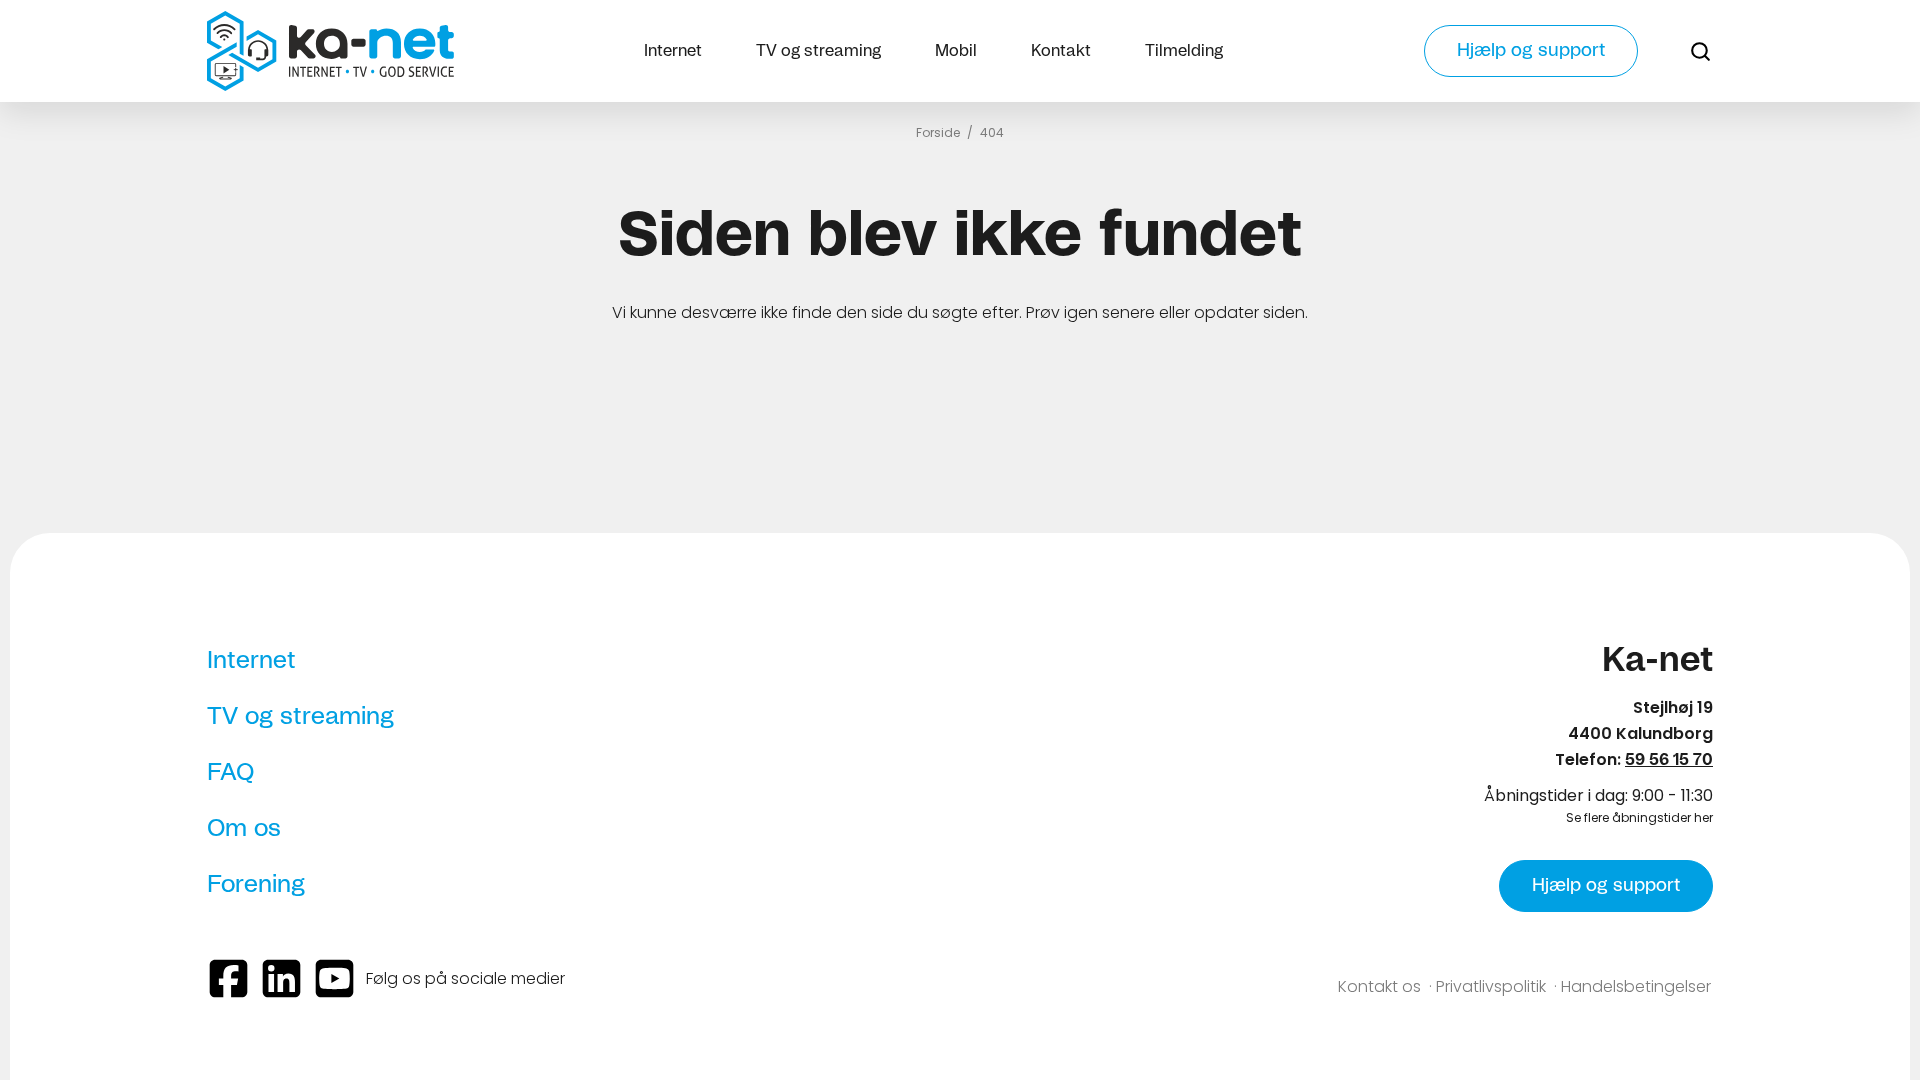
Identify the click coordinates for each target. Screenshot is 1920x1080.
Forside (938, 132)
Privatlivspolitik (1491, 986)
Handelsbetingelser (1636, 986)
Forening (256, 885)
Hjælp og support (1531, 51)
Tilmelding (1184, 51)
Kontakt (1061, 51)
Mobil (956, 51)
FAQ (230, 773)
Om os (244, 829)
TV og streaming (818, 51)
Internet (673, 51)
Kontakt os (1379, 986)
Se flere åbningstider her (1639, 817)
